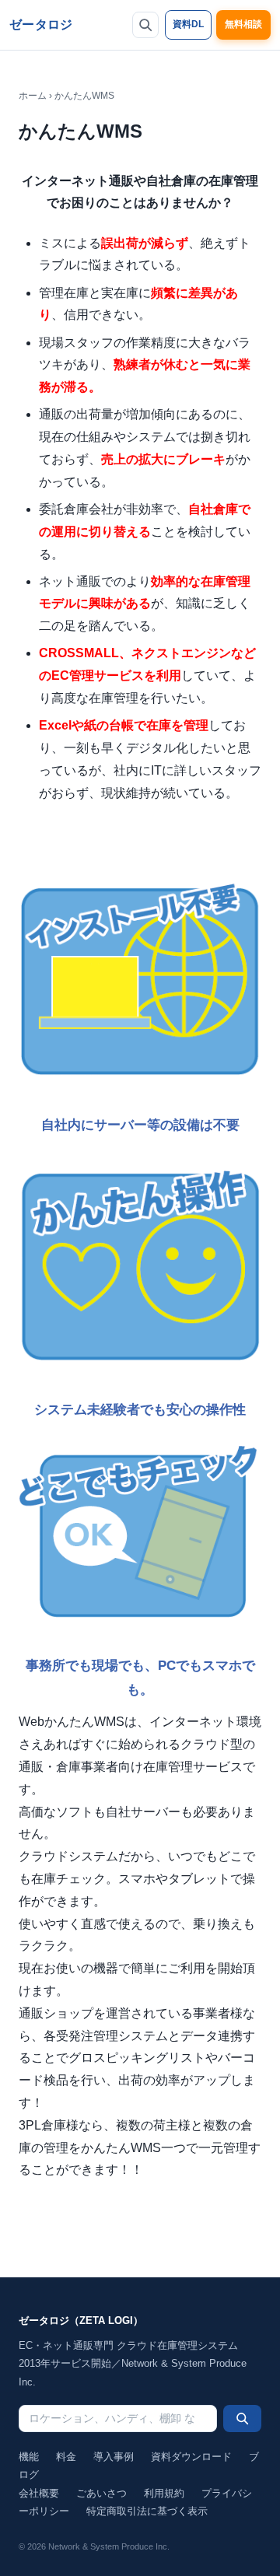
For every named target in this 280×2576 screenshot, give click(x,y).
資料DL (188, 24)
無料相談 (243, 24)
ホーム (33, 96)
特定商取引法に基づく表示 (147, 2511)
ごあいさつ (101, 2493)
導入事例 (114, 2457)
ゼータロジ (41, 24)
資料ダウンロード (191, 2457)
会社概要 (39, 2493)
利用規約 (164, 2493)
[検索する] (242, 2418)
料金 (66, 2457)
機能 (29, 2457)
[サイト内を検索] (145, 25)
